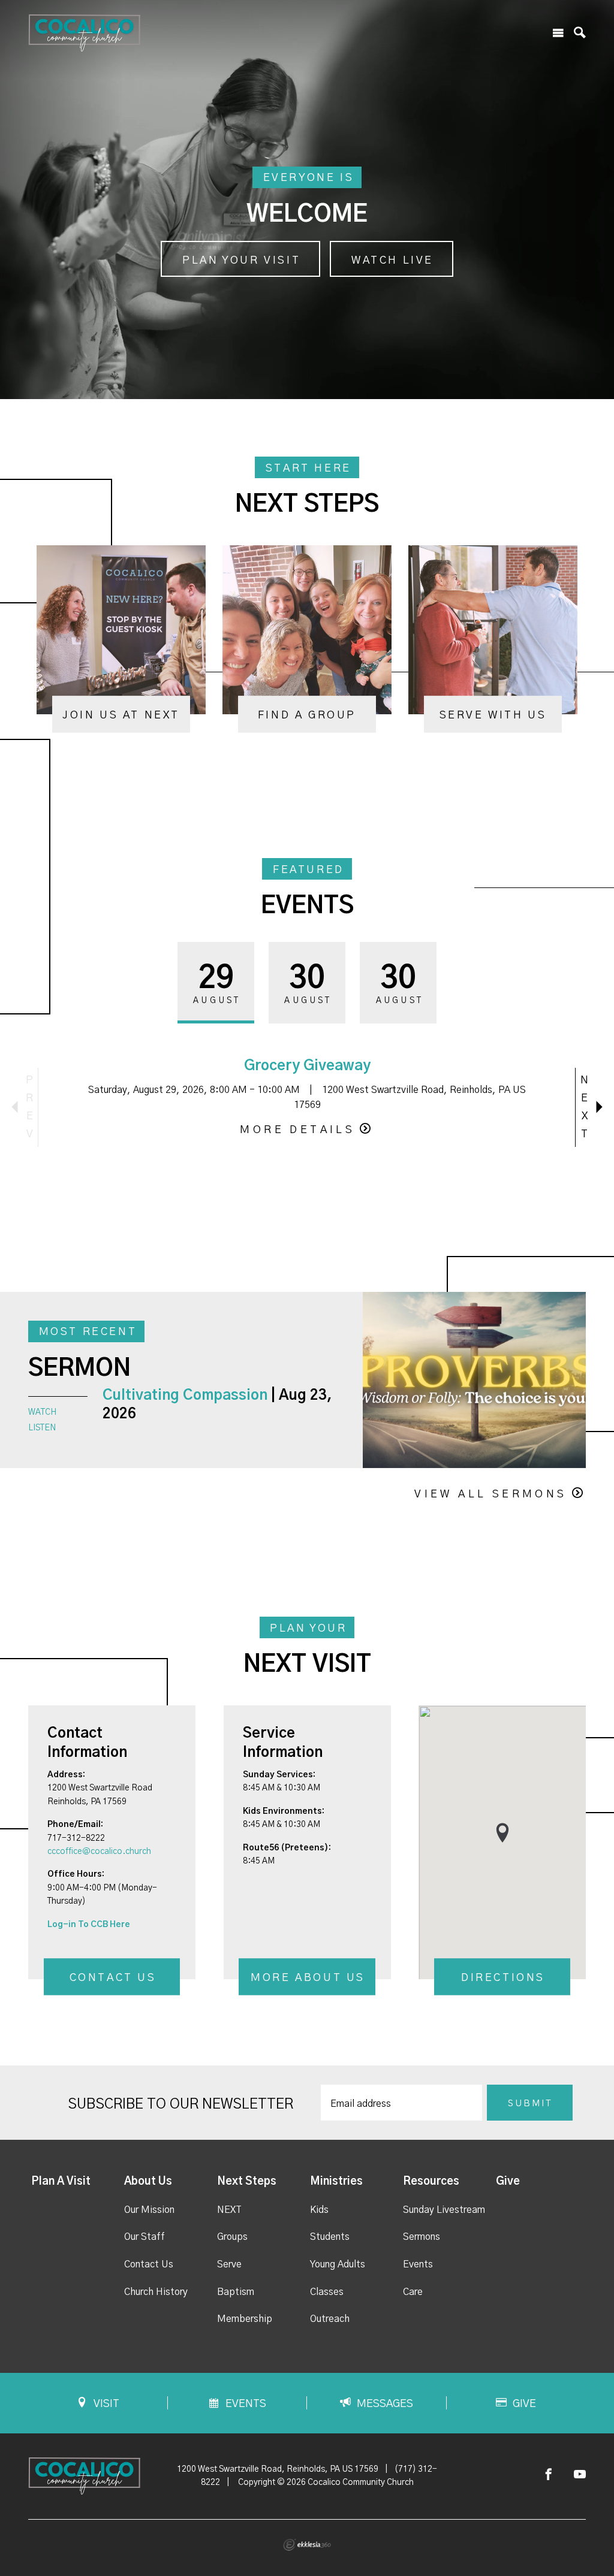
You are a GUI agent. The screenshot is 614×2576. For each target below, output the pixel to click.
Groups (232, 2237)
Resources (431, 2182)
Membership (245, 2319)
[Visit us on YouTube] (580, 2475)
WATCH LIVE (392, 261)
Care (413, 2292)
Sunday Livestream (444, 2210)
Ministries (336, 2182)
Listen (42, 1428)
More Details (297, 1130)
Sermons (422, 2237)
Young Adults (338, 2264)
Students (330, 2237)
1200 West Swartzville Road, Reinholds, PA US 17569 (278, 2469)
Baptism (236, 2292)
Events (418, 2264)
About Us (148, 2182)
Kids (319, 2210)
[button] (502, 1833)
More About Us (308, 1979)
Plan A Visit (61, 2182)
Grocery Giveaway (307, 1066)
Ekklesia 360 (307, 2545)
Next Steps (247, 2182)
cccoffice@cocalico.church (99, 1852)
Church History (156, 2292)
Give (508, 2182)
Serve (229, 2264)
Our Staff (145, 2237)
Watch (42, 1412)
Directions (503, 1979)
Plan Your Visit (241, 261)
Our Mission (149, 2210)
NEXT (229, 2210)
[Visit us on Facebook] (549, 2475)
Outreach (330, 2319)
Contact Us (113, 1979)
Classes (327, 2292)
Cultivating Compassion (185, 1396)
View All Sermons (490, 1494)
